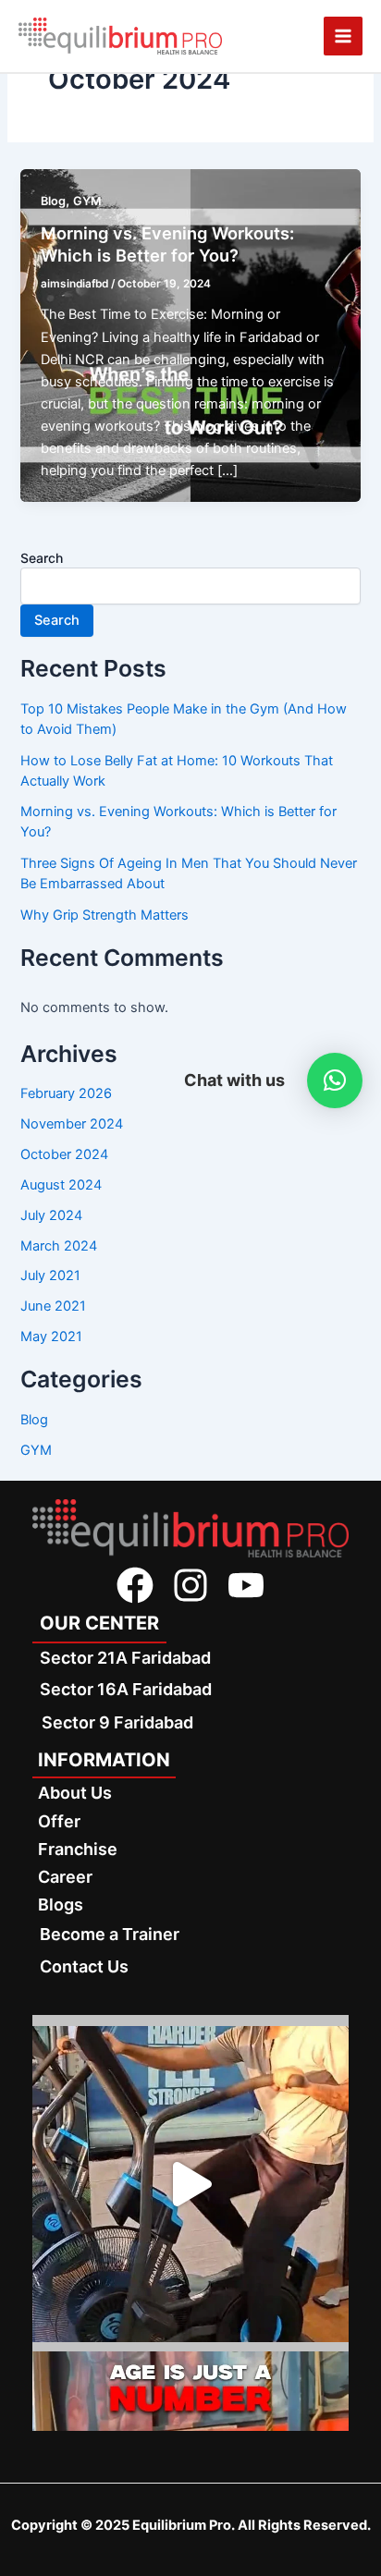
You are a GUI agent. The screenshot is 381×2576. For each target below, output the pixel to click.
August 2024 (61, 1185)
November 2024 (72, 1124)
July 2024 (51, 1215)
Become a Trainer (110, 1934)
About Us (75, 1793)
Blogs (61, 1905)
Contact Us (84, 1966)
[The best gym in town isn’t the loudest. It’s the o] (190, 2184)
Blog (53, 201)
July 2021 (50, 1276)
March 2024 (59, 1246)
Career (65, 1877)
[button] (335, 1080)
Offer (59, 1821)
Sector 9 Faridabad (117, 1722)
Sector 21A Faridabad (125, 1658)
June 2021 (53, 1306)
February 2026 (66, 1093)
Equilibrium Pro (182, 2525)
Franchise (78, 1849)
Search (42, 558)
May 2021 (51, 1337)
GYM (87, 201)
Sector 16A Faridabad (126, 1689)
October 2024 (64, 1154)
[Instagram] (190, 1585)
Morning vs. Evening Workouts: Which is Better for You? (167, 244)
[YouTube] (246, 1585)
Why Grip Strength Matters (104, 915)
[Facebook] (135, 1585)
